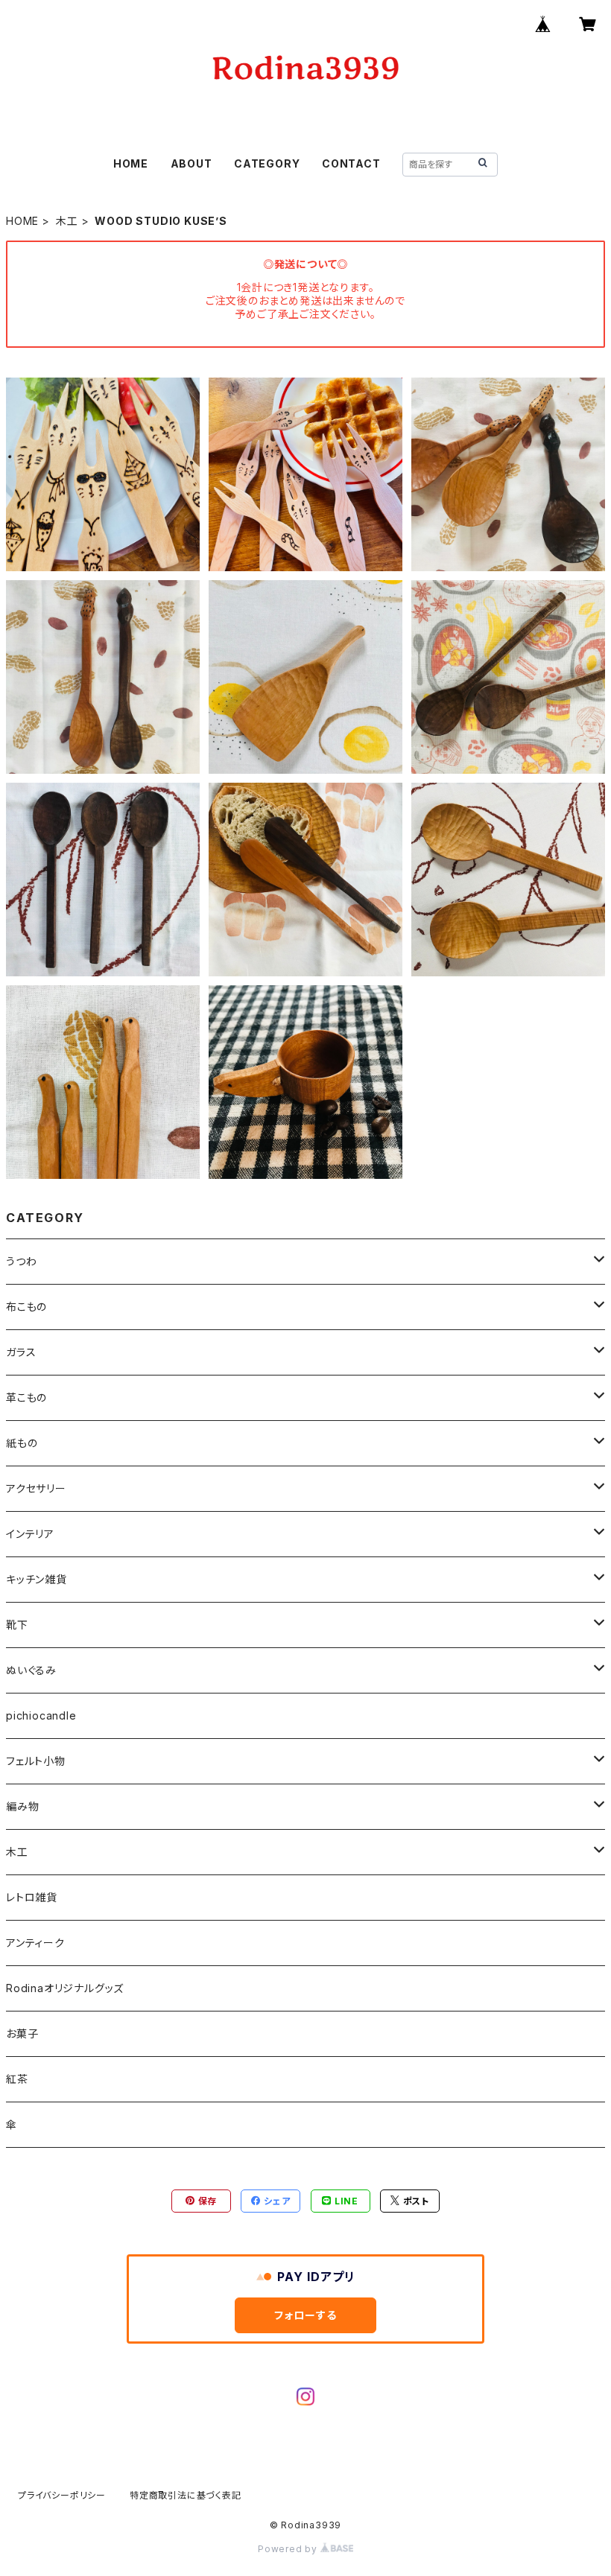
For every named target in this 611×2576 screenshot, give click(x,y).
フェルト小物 (36, 1761)
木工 (67, 221)
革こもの (26, 1397)
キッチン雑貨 (37, 1579)
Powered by (289, 2549)
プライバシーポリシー (62, 2495)
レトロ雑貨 (32, 1897)
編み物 (22, 1806)
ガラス (21, 1352)
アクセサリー (36, 1488)
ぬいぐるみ (31, 1670)
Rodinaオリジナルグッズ (65, 1988)
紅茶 (17, 2079)
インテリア (30, 1534)
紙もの (22, 1443)
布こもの (26, 1307)
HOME (131, 163)
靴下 (17, 1625)
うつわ (21, 1261)
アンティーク (35, 1943)
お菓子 (22, 2033)
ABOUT (191, 163)
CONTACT (351, 163)
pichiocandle (41, 1715)
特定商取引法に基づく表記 (186, 2495)
